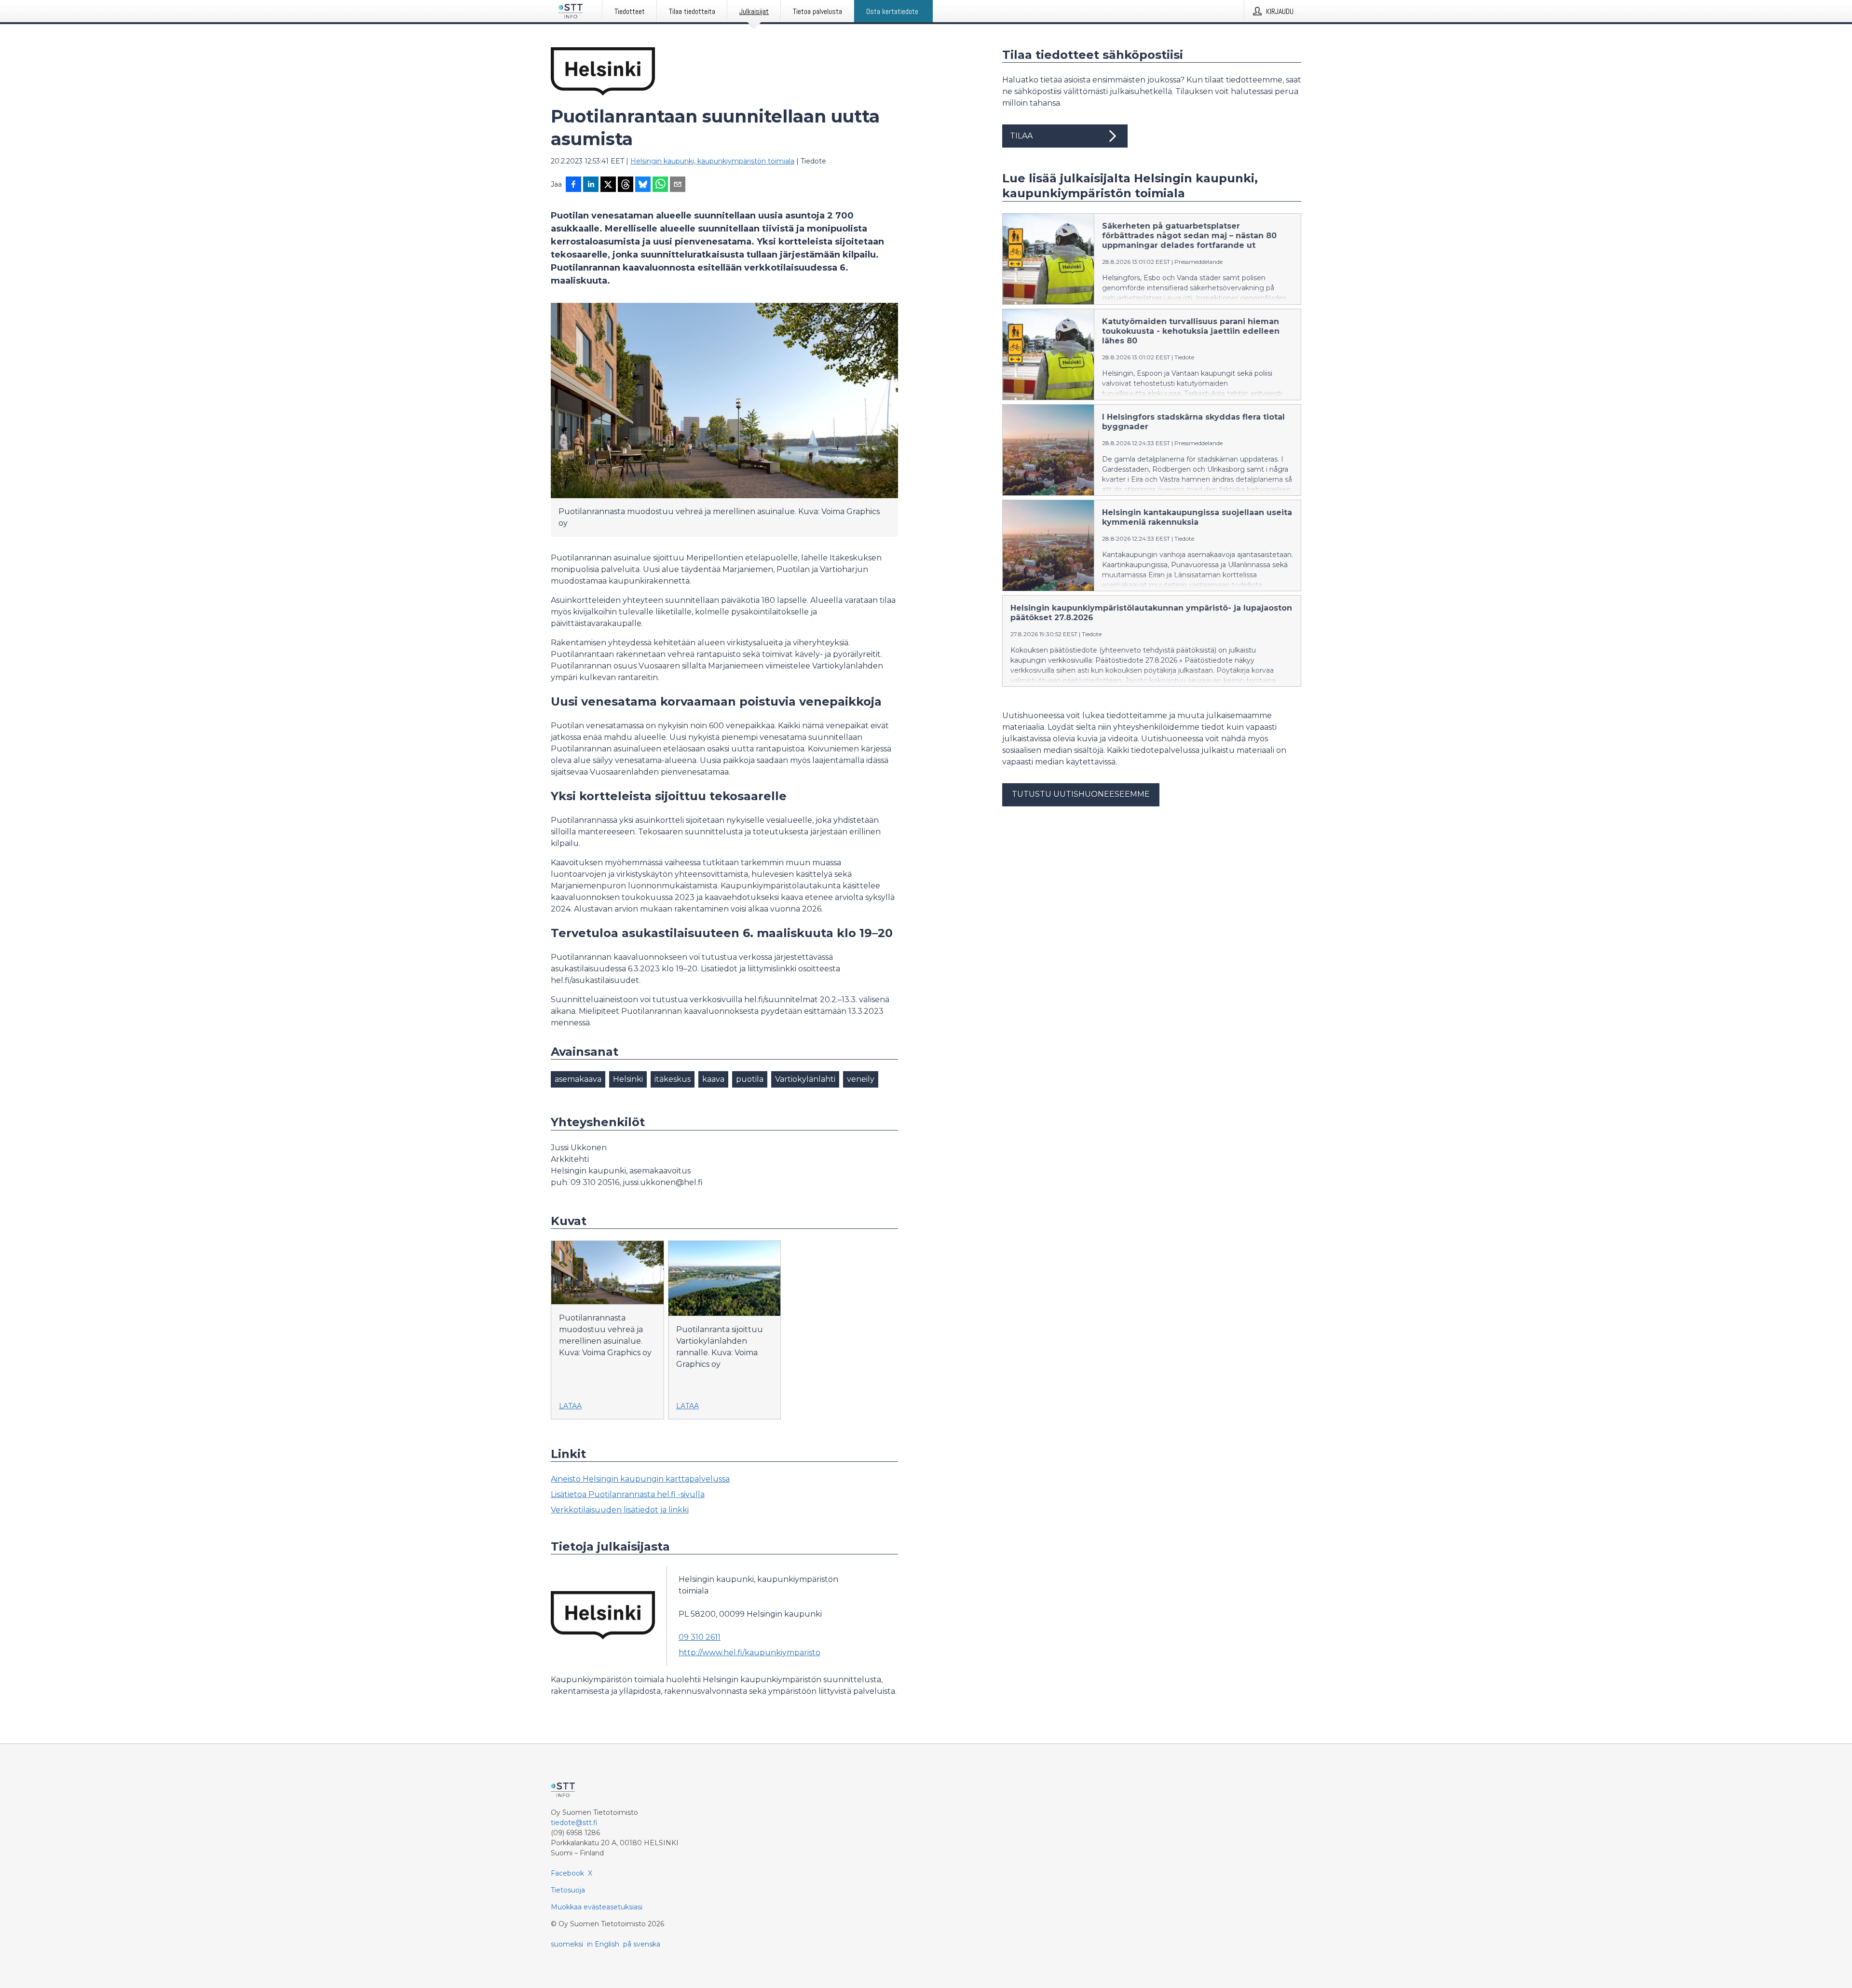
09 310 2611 (700, 1637)
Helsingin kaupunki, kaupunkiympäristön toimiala (712, 161)
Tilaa (1021, 136)
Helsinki (628, 1079)
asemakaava (578, 1079)
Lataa (570, 1406)
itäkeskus (673, 1079)
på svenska (642, 1944)
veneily (861, 1079)
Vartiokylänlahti (805, 1079)
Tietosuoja (568, 1890)
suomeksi (567, 1944)
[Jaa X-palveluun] (608, 185)
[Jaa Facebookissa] (573, 185)
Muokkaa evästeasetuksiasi (597, 1907)
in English (603, 1944)
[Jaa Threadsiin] (626, 185)
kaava (713, 1079)
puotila (750, 1079)
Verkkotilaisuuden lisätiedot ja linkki (620, 1510)
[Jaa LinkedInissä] (591, 185)
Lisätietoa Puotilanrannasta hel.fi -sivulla (628, 1494)
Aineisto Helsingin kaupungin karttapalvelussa (640, 1479)
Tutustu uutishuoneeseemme (1081, 794)
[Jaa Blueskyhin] (643, 185)
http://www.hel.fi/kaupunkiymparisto (749, 1653)
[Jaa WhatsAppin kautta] (660, 185)
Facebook (567, 1873)
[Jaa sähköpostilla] (678, 185)
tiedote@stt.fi (574, 1823)
